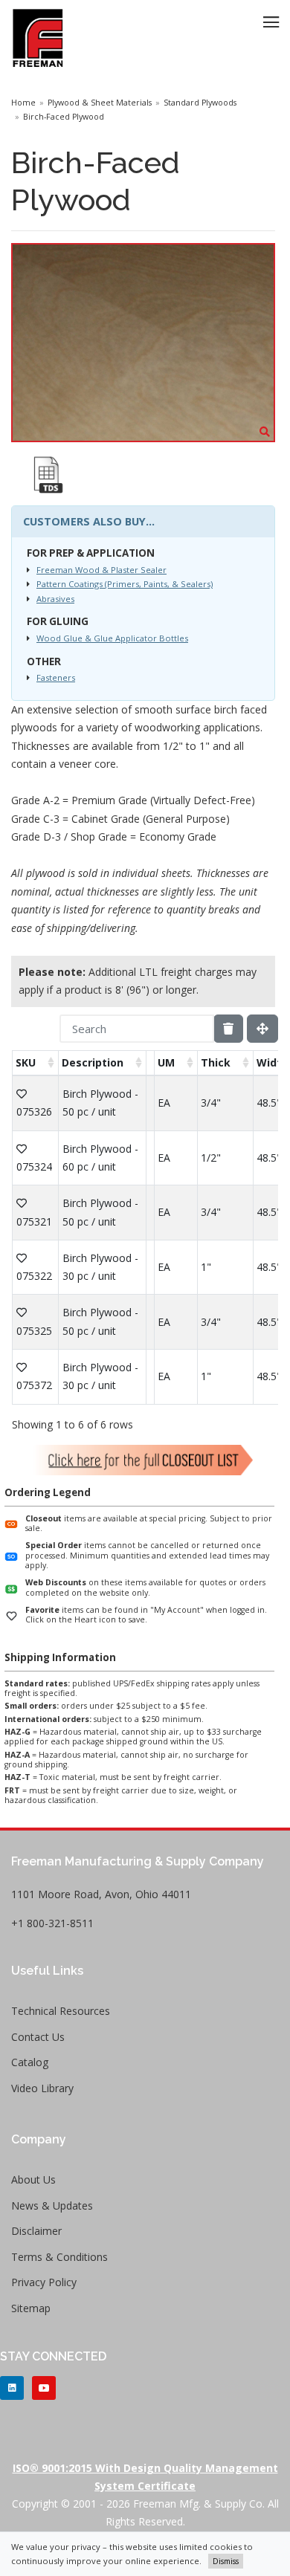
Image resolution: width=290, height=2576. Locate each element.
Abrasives (55, 599)
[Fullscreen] (262, 1029)
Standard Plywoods (200, 103)
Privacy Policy (44, 2282)
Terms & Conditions (59, 2257)
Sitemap (31, 2308)
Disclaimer (36, 2231)
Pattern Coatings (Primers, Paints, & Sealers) (125, 584)
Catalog (30, 2062)
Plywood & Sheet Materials (100, 103)
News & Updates (52, 2206)
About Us (33, 2179)
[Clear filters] (228, 1029)
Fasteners (56, 677)
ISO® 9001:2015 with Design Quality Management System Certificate (145, 2477)
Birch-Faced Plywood (64, 117)
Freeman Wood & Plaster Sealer (101, 570)
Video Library (42, 2088)
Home (23, 103)
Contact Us (38, 2037)
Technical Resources (61, 2011)
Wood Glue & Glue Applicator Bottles (112, 638)
